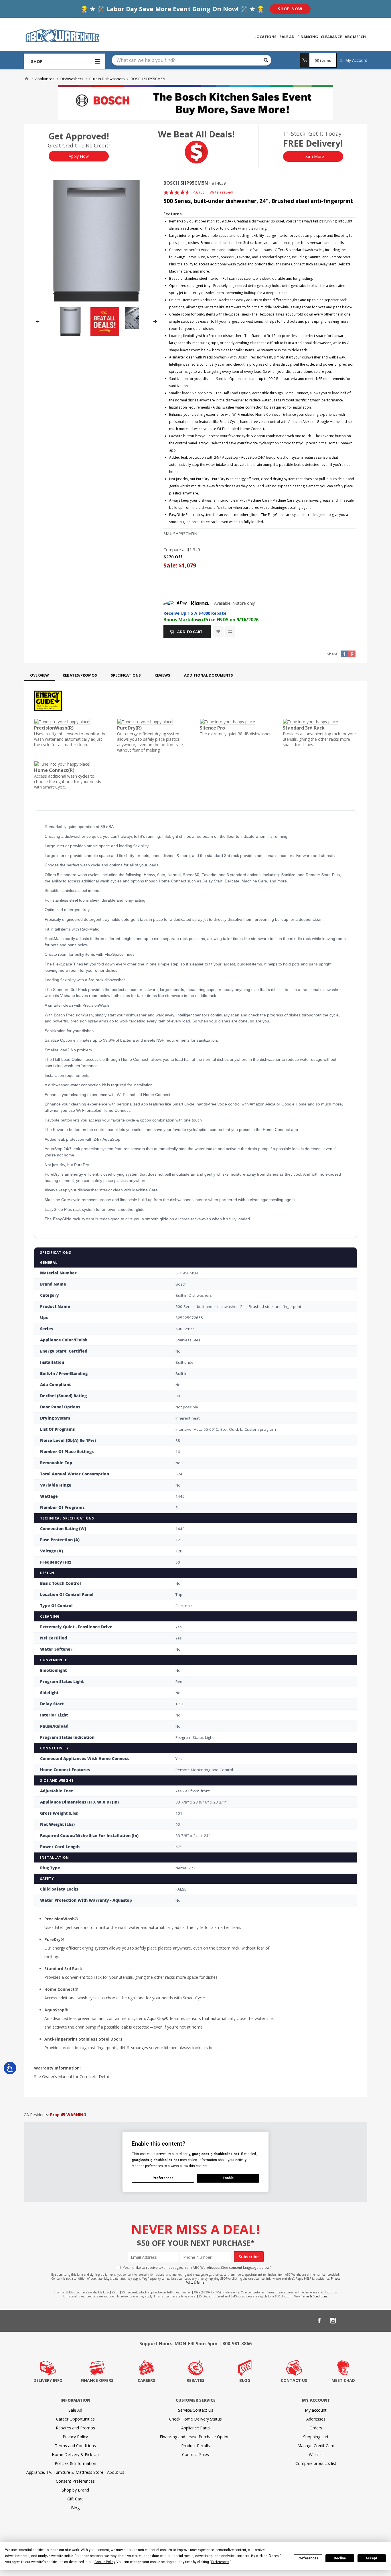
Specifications (126, 675)
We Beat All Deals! (196, 134)
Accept (372, 2558)
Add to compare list (230, 631)
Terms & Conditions (314, 2296)
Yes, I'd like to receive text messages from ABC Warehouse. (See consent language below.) (197, 2267)
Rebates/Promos (80, 675)
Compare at (175, 550)
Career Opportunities (75, 2419)
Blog (75, 2508)
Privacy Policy (75, 2437)
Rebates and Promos (75, 2428)
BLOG (245, 2380)
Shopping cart (316, 2437)
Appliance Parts (195, 2428)
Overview (40, 675)
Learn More (313, 156)
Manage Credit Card (316, 2446)
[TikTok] (360, 2321)
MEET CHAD (343, 2380)
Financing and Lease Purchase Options (196, 2437)
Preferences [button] (220, 2562)
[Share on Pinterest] (352, 654)
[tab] (40, 675)
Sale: (171, 565)
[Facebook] (319, 2321)
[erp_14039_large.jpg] (96, 241)
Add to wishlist (218, 631)
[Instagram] (333, 2321)
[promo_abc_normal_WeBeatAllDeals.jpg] (105, 334)
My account (316, 2410)
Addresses (316, 2419)
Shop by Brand (75, 2490)
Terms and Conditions (75, 2446)
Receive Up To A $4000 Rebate (195, 613)
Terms (201, 2283)
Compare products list (316, 2463)
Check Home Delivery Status (195, 2419)
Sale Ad (75, 2410)
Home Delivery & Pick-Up (75, 2454)
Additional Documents (209, 675)
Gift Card (75, 2499)
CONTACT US (294, 2380)
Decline (340, 2558)
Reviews (162, 675)
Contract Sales (195, 2454)
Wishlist (316, 2454)
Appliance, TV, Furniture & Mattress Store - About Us (75, 2472)
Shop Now (290, 9)
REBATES (195, 2380)
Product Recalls (195, 2446)
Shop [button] (37, 61)
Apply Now (79, 156)
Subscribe (249, 2257)
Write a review (221, 192)
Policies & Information (75, 2463)
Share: (333, 654)
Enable (228, 2178)
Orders (316, 2428)
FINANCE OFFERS (97, 2380)
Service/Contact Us (196, 2410)
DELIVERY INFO (48, 2380)
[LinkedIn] (347, 2321)
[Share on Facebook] (344, 654)
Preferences (308, 2558)
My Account (356, 60)
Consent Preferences (75, 2481)
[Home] (27, 79)
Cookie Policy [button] (105, 2562)
